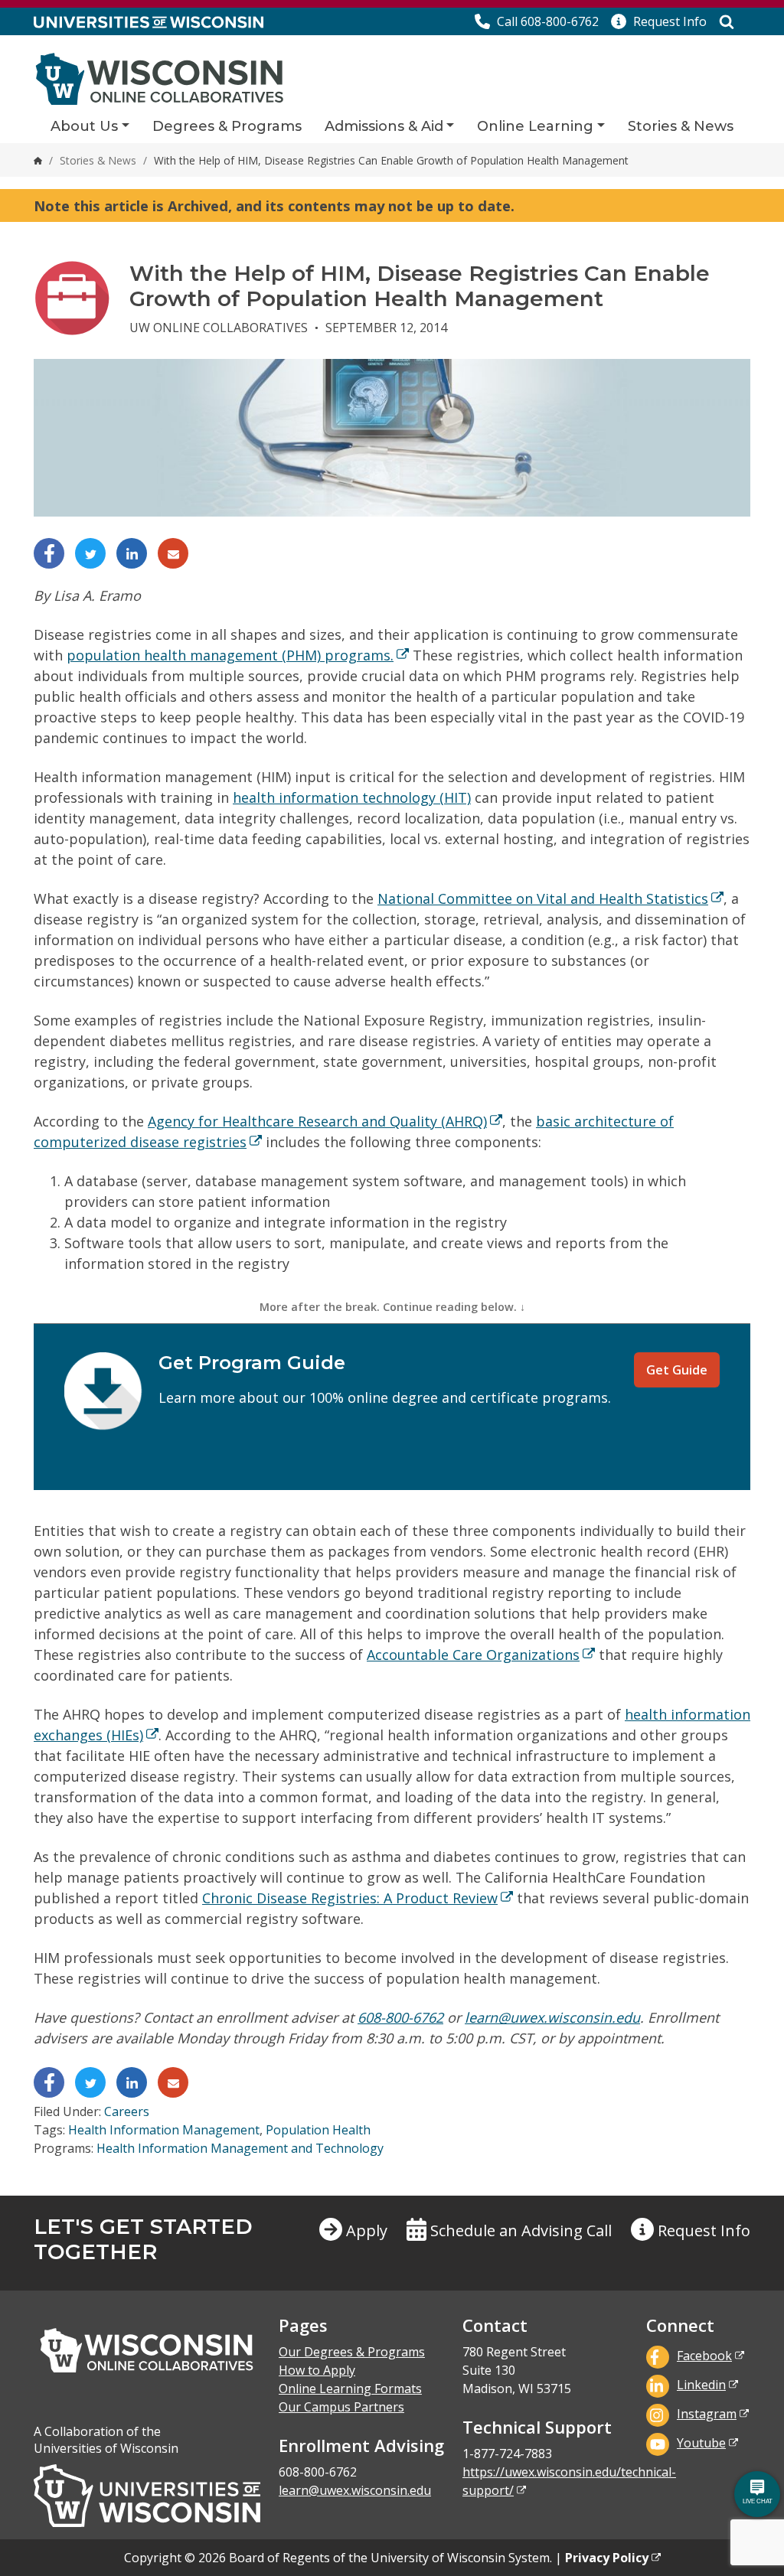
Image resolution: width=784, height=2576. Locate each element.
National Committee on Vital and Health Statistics (543, 898)
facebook (704, 2356)
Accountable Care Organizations (473, 1655)
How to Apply (317, 2370)
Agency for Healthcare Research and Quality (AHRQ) (317, 1121)
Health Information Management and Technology (240, 2148)
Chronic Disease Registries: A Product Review (350, 1898)
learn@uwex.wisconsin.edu (552, 2017)
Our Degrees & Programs (352, 2352)
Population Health (318, 2130)
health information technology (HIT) (352, 797)
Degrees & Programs (227, 126)
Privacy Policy (607, 2558)
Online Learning (535, 126)
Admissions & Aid (384, 126)
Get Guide (677, 1370)
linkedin (701, 2385)
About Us (84, 126)
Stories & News (681, 126)
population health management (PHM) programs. (230, 655)
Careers (127, 2111)
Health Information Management (164, 2130)
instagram (707, 2414)
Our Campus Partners (341, 2407)
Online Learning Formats (350, 2389)
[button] (659, 21)
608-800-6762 (400, 2017)
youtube (701, 2443)
